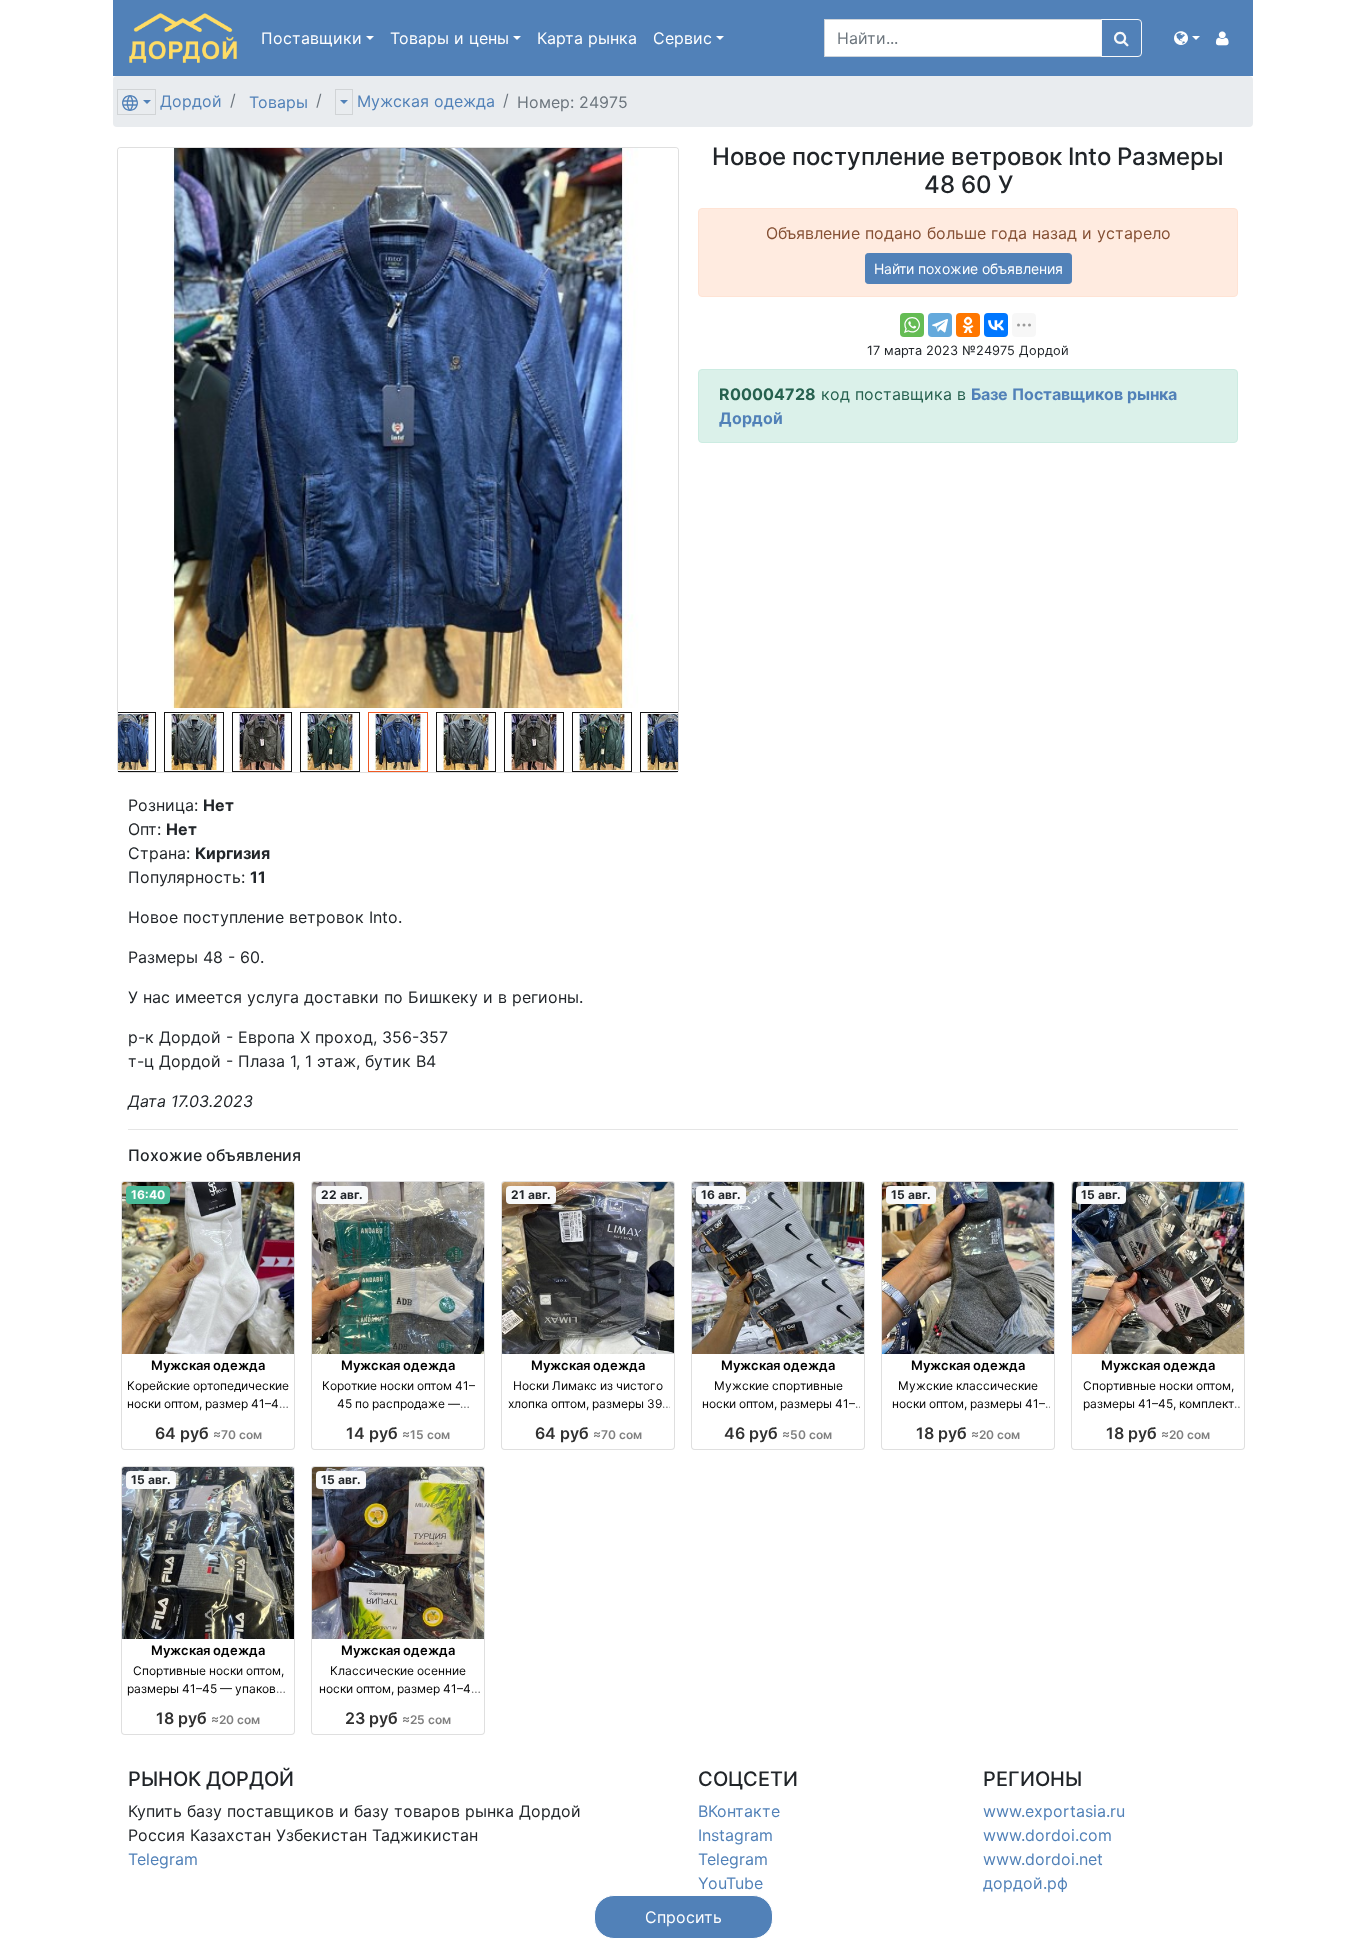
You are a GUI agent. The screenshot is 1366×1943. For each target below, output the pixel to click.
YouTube (730, 1883)
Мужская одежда (426, 101)
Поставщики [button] (311, 38)
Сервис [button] (682, 38)
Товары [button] (449, 38)
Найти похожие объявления (968, 268)
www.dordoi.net (1043, 1859)
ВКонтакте (739, 1811)
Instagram (735, 1835)
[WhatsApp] (912, 325)
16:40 (148, 1194)
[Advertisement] (968, 599)
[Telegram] (940, 325)
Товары (278, 102)
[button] (1187, 38)
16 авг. (721, 1194)
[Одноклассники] (968, 325)
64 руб (208, 1433)
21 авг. (531, 1194)
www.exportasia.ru (1054, 1811)
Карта (587, 38)
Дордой (191, 101)
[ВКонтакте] (996, 325)
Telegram (163, 1859)
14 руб (398, 1433)
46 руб (778, 1433)
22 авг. (342, 1194)
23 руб (398, 1718)
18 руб (968, 1433)
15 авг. (911, 1194)
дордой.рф (1025, 1883)
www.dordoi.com (1047, 1835)
